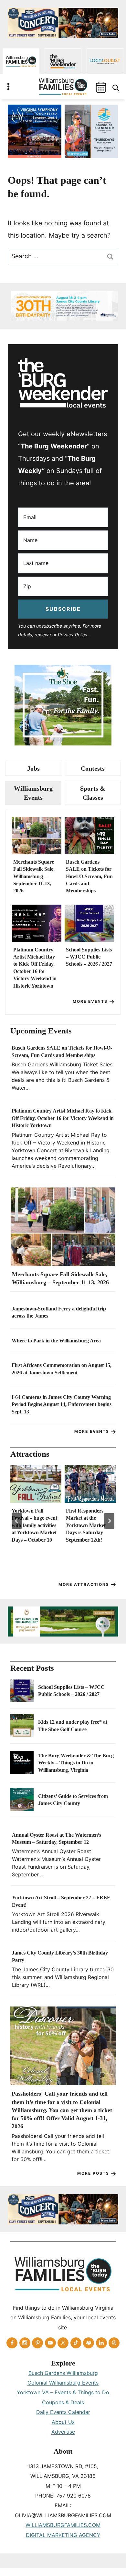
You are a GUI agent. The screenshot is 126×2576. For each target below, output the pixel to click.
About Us (63, 2422)
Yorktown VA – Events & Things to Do (63, 2392)
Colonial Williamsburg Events (63, 2383)
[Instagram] (25, 2343)
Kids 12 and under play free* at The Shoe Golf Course (73, 1725)
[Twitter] (63, 2343)
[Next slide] (109, 1521)
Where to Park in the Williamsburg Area (56, 1341)
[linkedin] (101, 2343)
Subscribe (63, 609)
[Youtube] (50, 2343)
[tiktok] (76, 2343)
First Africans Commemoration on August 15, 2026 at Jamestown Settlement (62, 1369)
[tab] (33, 768)
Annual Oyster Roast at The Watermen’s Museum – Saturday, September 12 (57, 1838)
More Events (90, 1001)
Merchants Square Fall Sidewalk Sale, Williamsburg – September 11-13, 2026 (34, 876)
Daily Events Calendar (63, 2412)
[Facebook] (12, 2343)
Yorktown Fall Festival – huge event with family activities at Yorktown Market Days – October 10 (34, 1525)
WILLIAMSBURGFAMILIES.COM (63, 2525)
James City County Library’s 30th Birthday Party (60, 1956)
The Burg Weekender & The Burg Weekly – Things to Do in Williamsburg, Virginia (76, 1763)
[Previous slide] (17, 1521)
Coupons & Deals (63, 2402)
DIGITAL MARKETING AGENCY (63, 2535)
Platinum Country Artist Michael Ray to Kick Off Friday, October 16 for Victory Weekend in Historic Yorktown (35, 968)
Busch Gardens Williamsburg (63, 2373)
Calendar (101, 87)
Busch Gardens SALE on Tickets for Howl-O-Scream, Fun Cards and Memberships (89, 876)
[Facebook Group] (89, 2343)
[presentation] (37, 835)
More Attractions (84, 1584)
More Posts (93, 2173)
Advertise (63, 2432)
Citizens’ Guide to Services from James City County (73, 1800)
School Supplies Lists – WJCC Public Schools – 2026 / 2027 (89, 957)
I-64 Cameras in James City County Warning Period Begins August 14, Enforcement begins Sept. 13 (62, 1404)
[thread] (114, 2343)
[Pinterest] (37, 2343)
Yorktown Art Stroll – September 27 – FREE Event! (61, 1901)
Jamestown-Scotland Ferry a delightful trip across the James (59, 1312)
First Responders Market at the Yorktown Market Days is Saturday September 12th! (86, 1525)
